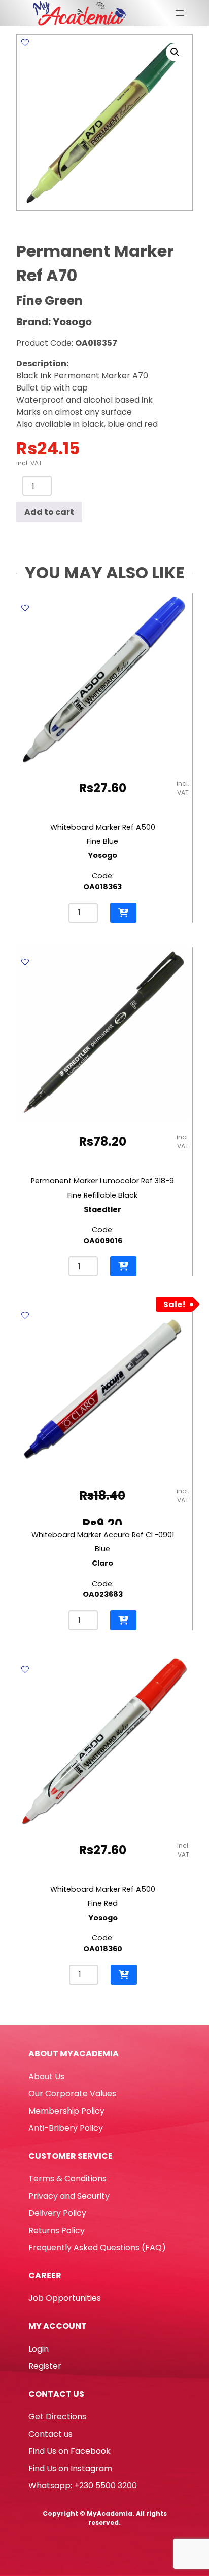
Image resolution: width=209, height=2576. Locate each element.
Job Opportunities (65, 2298)
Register (45, 2366)
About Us (46, 2076)
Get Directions (57, 2417)
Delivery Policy (57, 2213)
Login (39, 2349)
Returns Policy (57, 2230)
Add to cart (49, 512)
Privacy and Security (69, 2196)
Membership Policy (66, 2111)
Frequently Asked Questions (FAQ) (97, 2248)
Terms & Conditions (67, 2179)
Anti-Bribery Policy (66, 2128)
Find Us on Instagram (70, 2468)
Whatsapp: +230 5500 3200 (83, 2486)
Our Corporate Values (72, 2094)
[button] (175, 52)
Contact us (50, 2434)
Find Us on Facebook (69, 2451)
